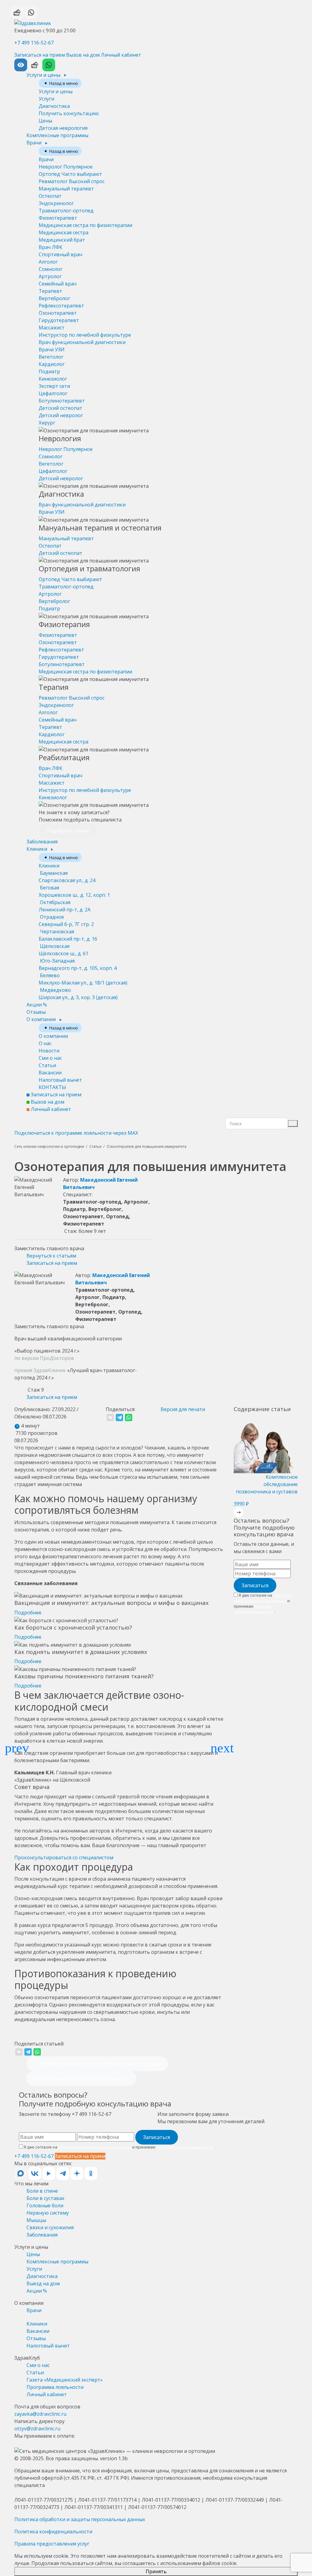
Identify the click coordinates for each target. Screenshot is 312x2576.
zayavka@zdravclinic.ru (40, 2414)
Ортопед (70, 174)
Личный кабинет (121, 55)
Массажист (52, 328)
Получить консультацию (69, 113)
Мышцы (36, 2220)
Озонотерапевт (58, 313)
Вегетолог (51, 357)
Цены (45, 121)
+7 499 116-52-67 (34, 43)
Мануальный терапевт (66, 189)
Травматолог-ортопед (66, 211)
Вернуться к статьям (51, 1256)
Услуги (46, 99)
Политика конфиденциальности (53, 2532)
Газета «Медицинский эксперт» (65, 2380)
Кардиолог (52, 364)
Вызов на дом (83, 55)
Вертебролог (54, 298)
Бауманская (67, 877)
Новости (49, 1051)
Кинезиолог (53, 379)
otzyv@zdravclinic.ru (37, 2429)
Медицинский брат (62, 240)
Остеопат (50, 196)
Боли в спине (42, 2191)
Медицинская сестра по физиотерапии (85, 225)
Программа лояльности (55, 2387)
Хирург (47, 423)
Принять (156, 2571)
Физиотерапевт (58, 218)
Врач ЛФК (51, 247)
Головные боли (45, 2205)
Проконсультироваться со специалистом (64, 1857)
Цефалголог (53, 393)
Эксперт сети (54, 386)
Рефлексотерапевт (61, 306)
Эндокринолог (56, 203)
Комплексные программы (57, 135)
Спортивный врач (60, 254)
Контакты (52, 1087)
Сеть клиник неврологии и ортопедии (49, 1146)
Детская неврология (63, 128)
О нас (45, 1043)
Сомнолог (51, 269)
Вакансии (50, 1073)
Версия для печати (183, 1409)
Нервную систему (48, 2213)
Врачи (35, 143)
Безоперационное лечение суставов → (81, 2078)
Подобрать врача (68, 831)
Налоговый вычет (60, 1080)
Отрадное (66, 921)
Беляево (83, 979)
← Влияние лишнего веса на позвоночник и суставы (97, 2064)
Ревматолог (72, 181)
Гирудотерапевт (59, 320)
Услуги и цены (44, 75)
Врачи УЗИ (52, 349)
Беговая (74, 891)
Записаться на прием (40, 55)
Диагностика (54, 106)
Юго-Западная (78, 964)
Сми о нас (50, 1058)
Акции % (37, 1005)
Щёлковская (64, 950)
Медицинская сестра (64, 232)
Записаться (255, 1585)
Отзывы (36, 1012)
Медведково (78, 994)
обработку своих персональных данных (263, 1598)
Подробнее (28, 1613)
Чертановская (68, 935)
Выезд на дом (43, 2283)
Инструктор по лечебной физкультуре (85, 335)
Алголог (48, 262)
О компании (42, 1019)
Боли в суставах (45, 2198)
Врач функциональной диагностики (82, 342)
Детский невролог (61, 415)
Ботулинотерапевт (62, 401)
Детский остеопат (60, 408)
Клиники (37, 849)
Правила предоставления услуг (52, 2544)
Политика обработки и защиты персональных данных (80, 2519)
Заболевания (42, 842)
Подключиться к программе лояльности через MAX (76, 1133)
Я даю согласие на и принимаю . (263, 1604)
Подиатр (49, 371)
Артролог (50, 276)
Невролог (66, 167)
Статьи (47, 1065)
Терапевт (50, 291)
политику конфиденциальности (254, 1609)
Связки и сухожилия (50, 2227)
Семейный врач (58, 284)
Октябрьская (65, 906)
